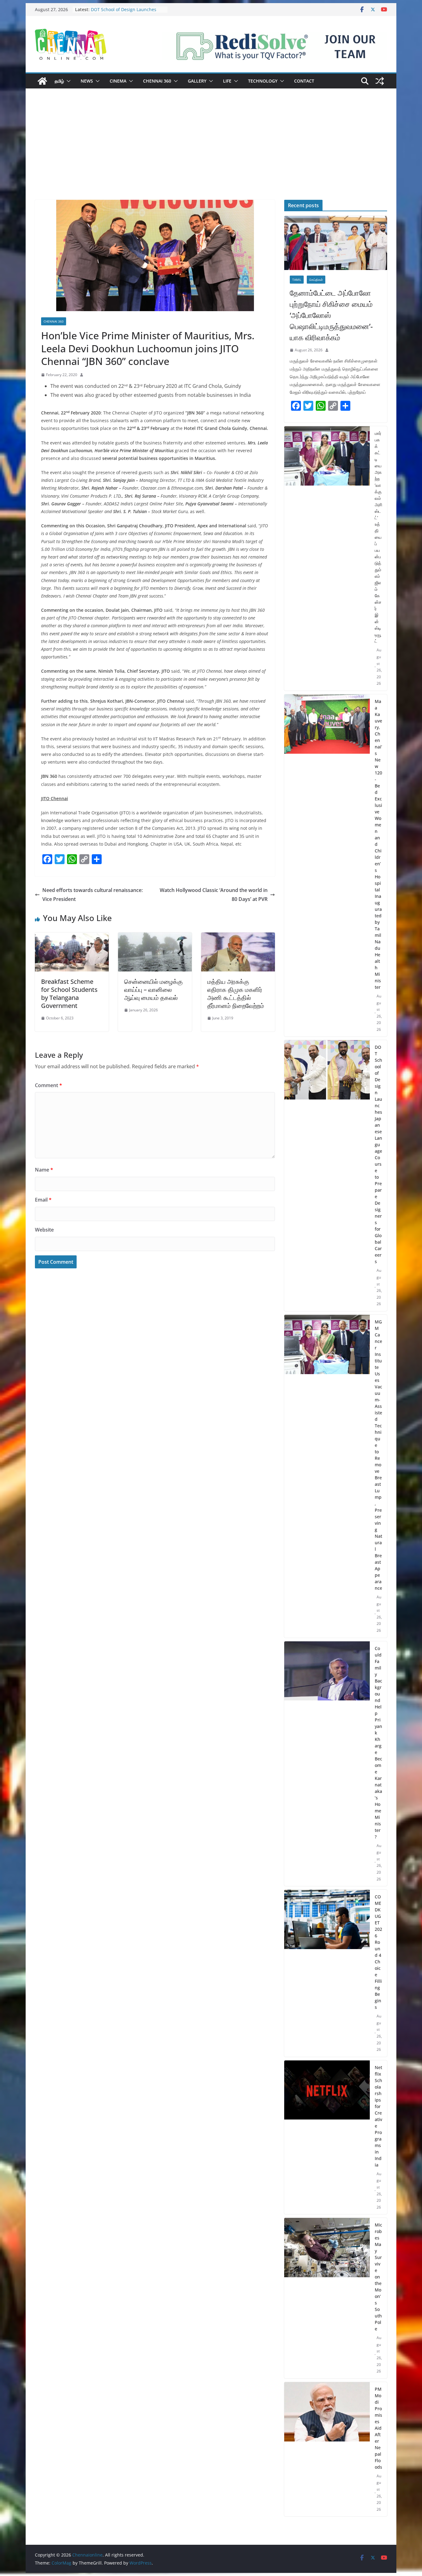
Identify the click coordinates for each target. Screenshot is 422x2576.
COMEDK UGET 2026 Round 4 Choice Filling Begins (378, 1952)
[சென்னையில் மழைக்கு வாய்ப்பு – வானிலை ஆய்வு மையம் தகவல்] (155, 937)
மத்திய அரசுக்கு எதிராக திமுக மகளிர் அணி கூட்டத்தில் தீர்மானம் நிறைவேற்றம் (236, 994)
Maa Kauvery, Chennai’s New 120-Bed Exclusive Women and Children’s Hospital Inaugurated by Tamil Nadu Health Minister (378, 844)
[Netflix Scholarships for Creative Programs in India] (327, 2137)
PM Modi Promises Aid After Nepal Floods (378, 2428)
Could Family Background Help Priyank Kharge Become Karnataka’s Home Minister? (378, 1742)
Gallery (197, 81)
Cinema (118, 81)
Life (227, 81)
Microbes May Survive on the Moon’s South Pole (378, 2277)
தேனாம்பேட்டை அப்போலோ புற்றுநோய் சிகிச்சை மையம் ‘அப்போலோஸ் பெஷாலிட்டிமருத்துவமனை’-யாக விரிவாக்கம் (331, 315)
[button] (67, 81)
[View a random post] (380, 81)
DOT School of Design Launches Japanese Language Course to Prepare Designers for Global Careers (378, 1154)
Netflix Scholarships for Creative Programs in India (378, 2116)
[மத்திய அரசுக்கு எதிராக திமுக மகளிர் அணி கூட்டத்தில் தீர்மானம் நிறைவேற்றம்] (238, 937)
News (87, 81)
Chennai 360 (157, 81)
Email (43, 1200)
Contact (304, 81)
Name (44, 1170)
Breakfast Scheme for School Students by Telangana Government (69, 994)
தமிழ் (59, 81)
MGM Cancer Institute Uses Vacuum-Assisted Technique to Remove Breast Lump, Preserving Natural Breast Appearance (378, 1455)
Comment (49, 1085)
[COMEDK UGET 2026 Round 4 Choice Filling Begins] (327, 1973)
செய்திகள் (316, 280)
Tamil (297, 280)
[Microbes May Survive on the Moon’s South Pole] (327, 2298)
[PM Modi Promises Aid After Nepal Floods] (327, 2449)
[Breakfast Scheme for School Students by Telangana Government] (72, 937)
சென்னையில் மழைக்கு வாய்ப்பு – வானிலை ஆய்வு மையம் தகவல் (153, 990)
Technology (263, 81)
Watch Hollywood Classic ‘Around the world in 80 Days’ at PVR (214, 895)
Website (44, 1230)
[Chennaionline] (42, 81)
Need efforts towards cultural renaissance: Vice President (93, 895)
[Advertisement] (211, 153)
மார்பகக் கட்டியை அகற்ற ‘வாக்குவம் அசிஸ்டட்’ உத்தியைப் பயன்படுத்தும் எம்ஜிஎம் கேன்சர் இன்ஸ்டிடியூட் (378, 537)
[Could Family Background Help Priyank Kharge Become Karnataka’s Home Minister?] (327, 1764)
